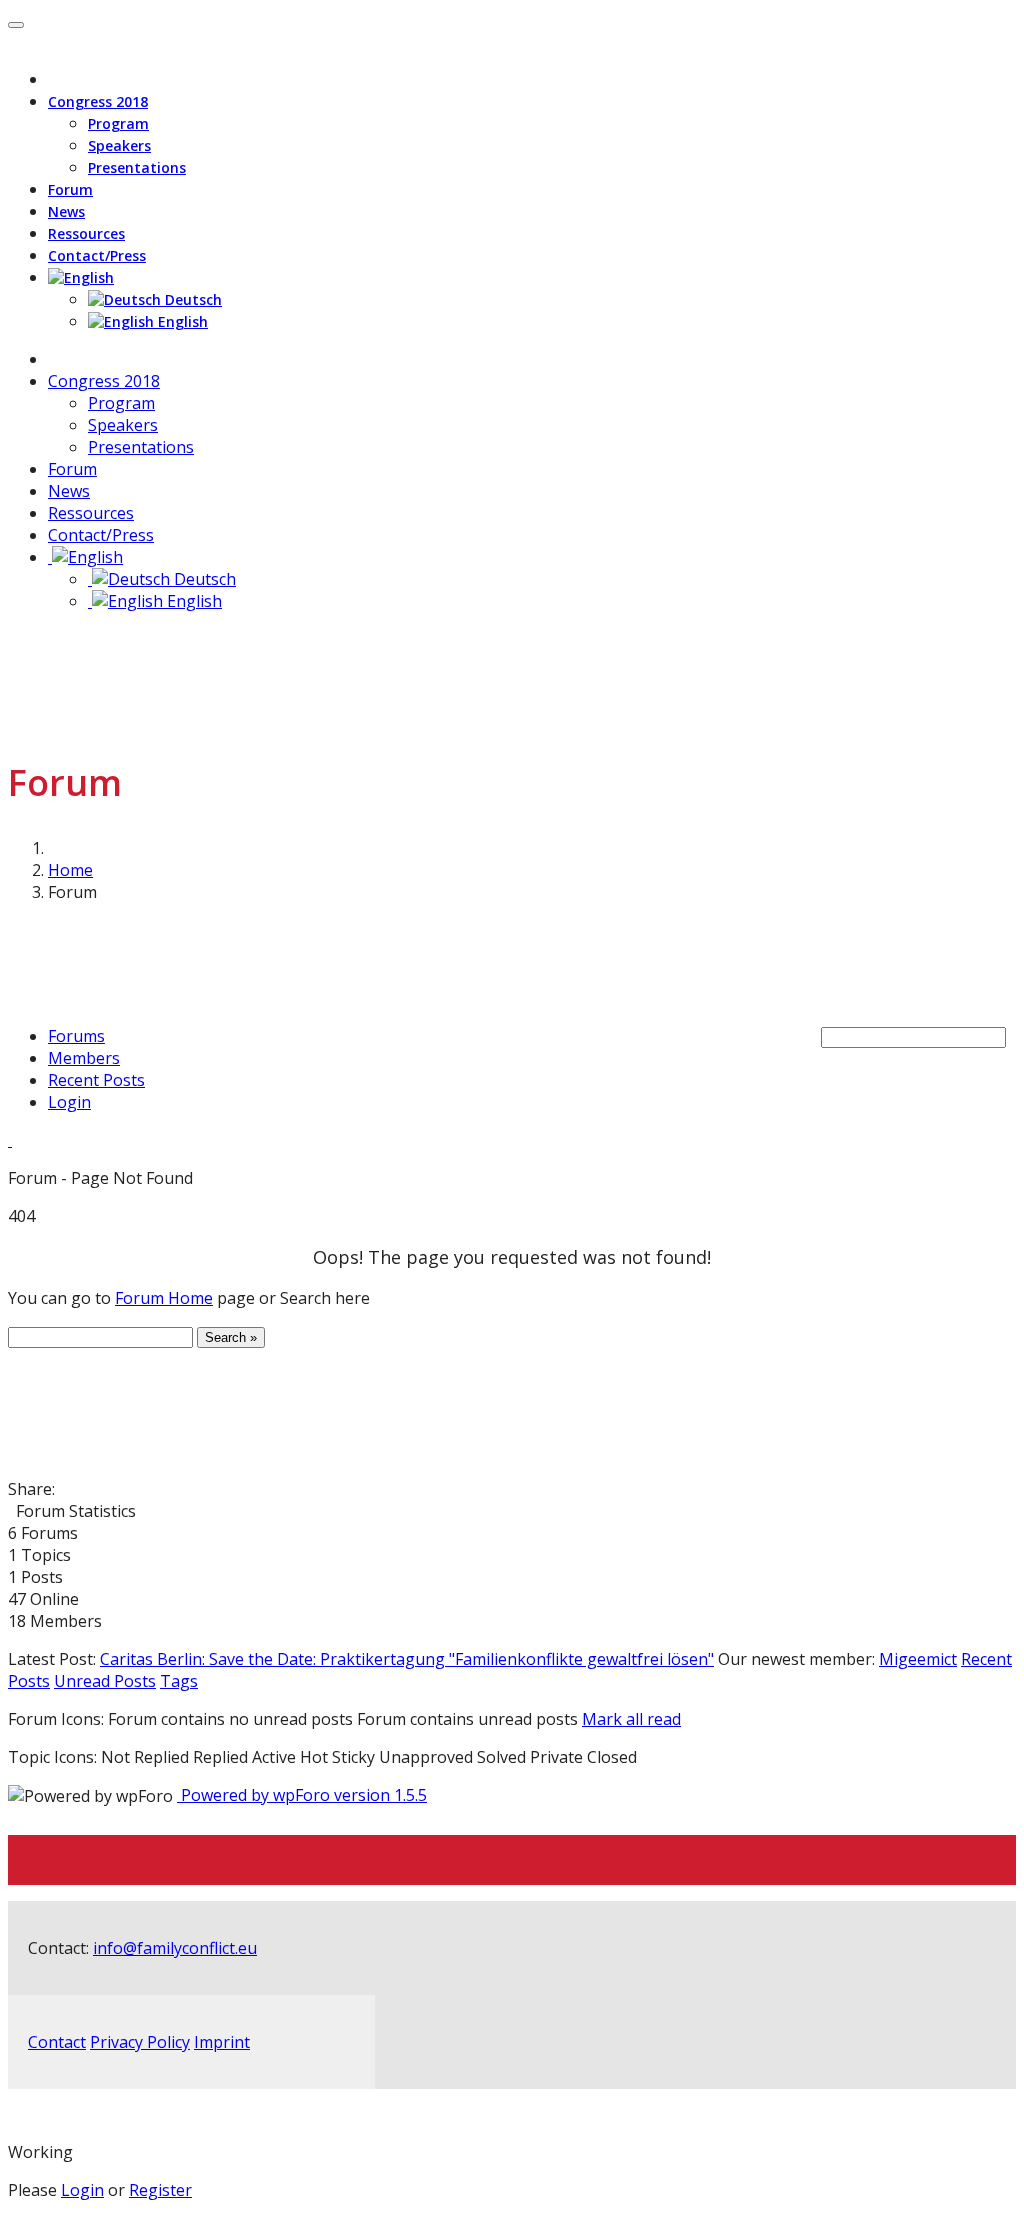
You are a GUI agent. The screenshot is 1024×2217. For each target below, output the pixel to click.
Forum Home (164, 1298)
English (181, 321)
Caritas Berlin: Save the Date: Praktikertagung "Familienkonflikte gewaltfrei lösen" (407, 1659)
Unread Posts (105, 1681)
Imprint (222, 2042)
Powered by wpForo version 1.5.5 (302, 1795)
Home (70, 870)
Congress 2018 (98, 101)
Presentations (137, 167)
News (66, 211)
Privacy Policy (140, 2042)
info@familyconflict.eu (175, 1948)
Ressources (86, 233)
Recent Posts (96, 1080)
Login (69, 1102)
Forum (70, 189)
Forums (76, 1036)
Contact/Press (97, 255)
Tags (179, 1681)
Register (160, 2190)
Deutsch (191, 299)
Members (84, 1058)
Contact (57, 2042)
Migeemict (918, 1659)
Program (118, 123)
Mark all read (631, 1719)
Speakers (119, 145)
